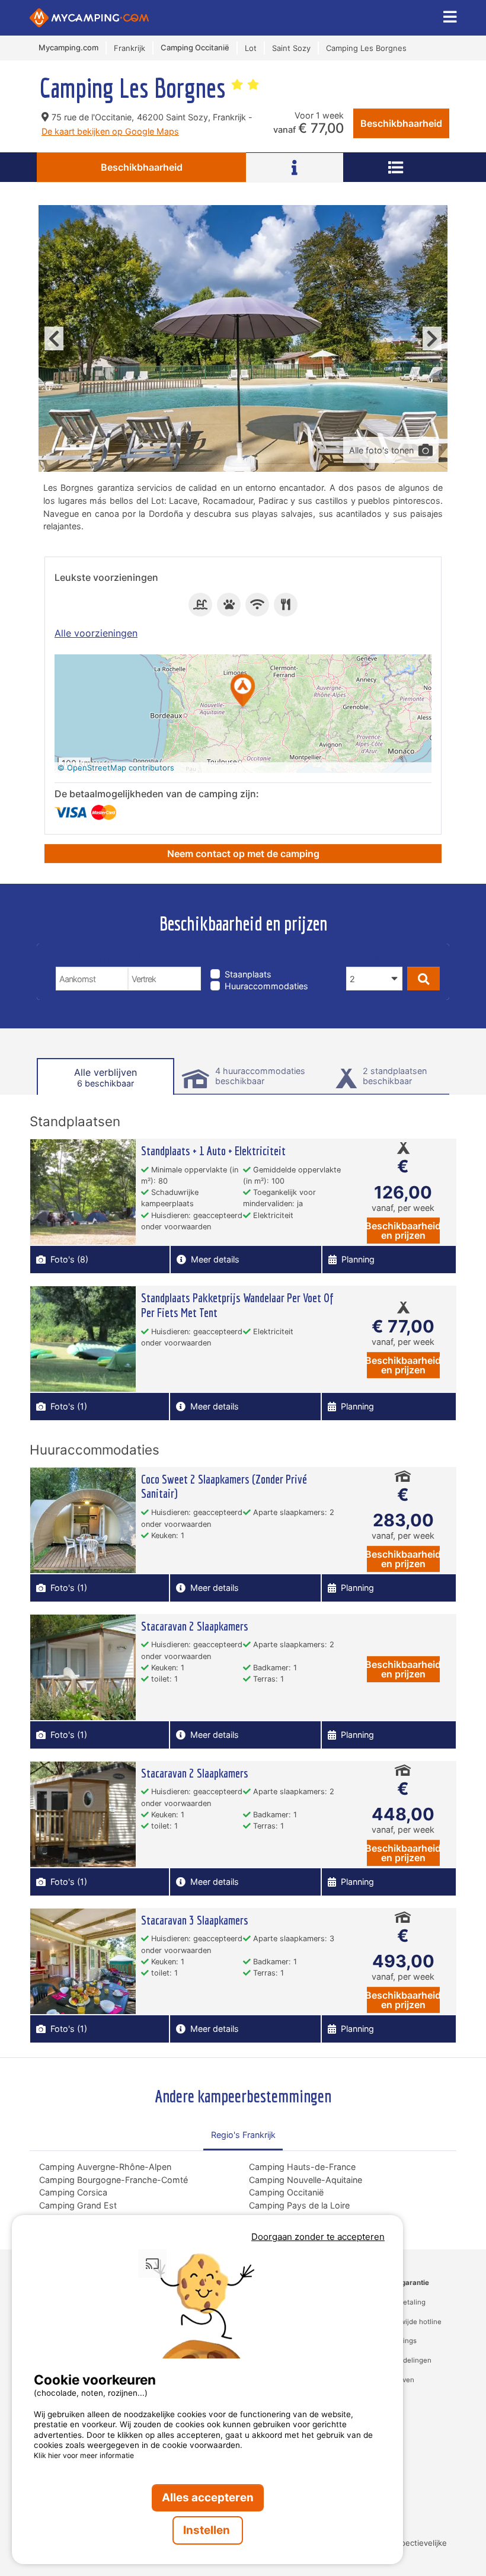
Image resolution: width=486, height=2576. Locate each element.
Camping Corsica (73, 2192)
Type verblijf (242, 958)
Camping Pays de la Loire (299, 2205)
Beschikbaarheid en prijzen (403, 1231)
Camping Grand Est (78, 2205)
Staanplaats (248, 974)
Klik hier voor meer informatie (84, 2455)
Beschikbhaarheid (401, 123)
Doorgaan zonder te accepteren (318, 2237)
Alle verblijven (105, 1077)
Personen (369, 958)
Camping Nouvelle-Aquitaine (306, 2180)
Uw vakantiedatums (103, 958)
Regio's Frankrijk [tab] (243, 2135)
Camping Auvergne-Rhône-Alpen (105, 2167)
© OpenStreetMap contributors (116, 768)
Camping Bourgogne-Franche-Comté (113, 2180)
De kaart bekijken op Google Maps (110, 131)
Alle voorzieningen (96, 633)
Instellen (208, 2530)
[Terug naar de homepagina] (89, 18)
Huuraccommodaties (266, 986)
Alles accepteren (208, 2497)
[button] (243, 691)
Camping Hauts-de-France (302, 2167)
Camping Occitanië (286, 2192)
